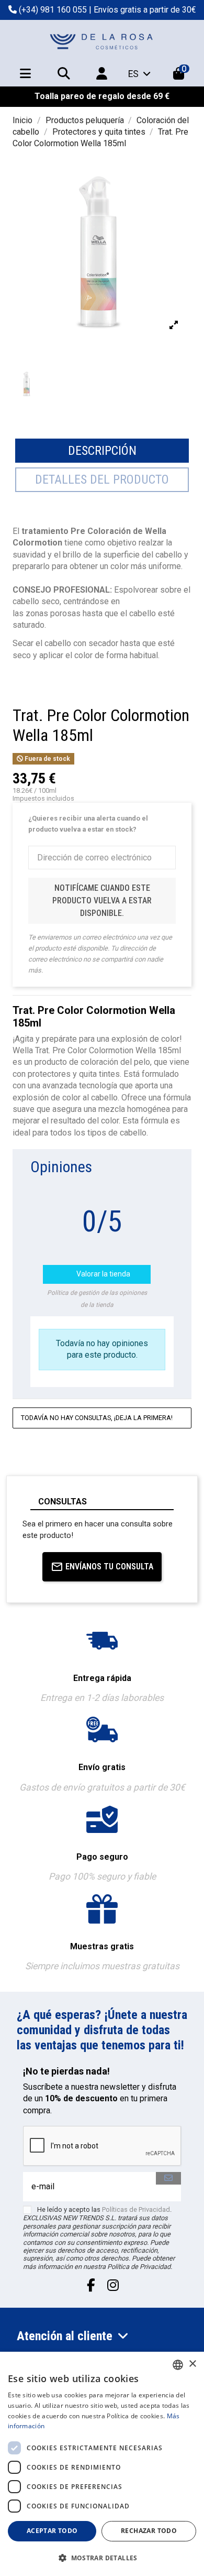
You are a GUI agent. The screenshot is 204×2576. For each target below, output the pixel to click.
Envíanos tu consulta (109, 1567)
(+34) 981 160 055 (53, 10)
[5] (169, 1191)
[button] (102, 2558)
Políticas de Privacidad (136, 2209)
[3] (144, 1191)
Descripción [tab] (102, 451)
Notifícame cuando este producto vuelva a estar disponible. (102, 900)
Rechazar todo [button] (149, 2531)
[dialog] (102, 2464)
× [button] (192, 2364)
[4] (156, 1191)
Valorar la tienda (98, 1274)
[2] (131, 1191)
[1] (118, 1191)
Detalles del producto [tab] (102, 479)
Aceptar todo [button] (52, 2531)
